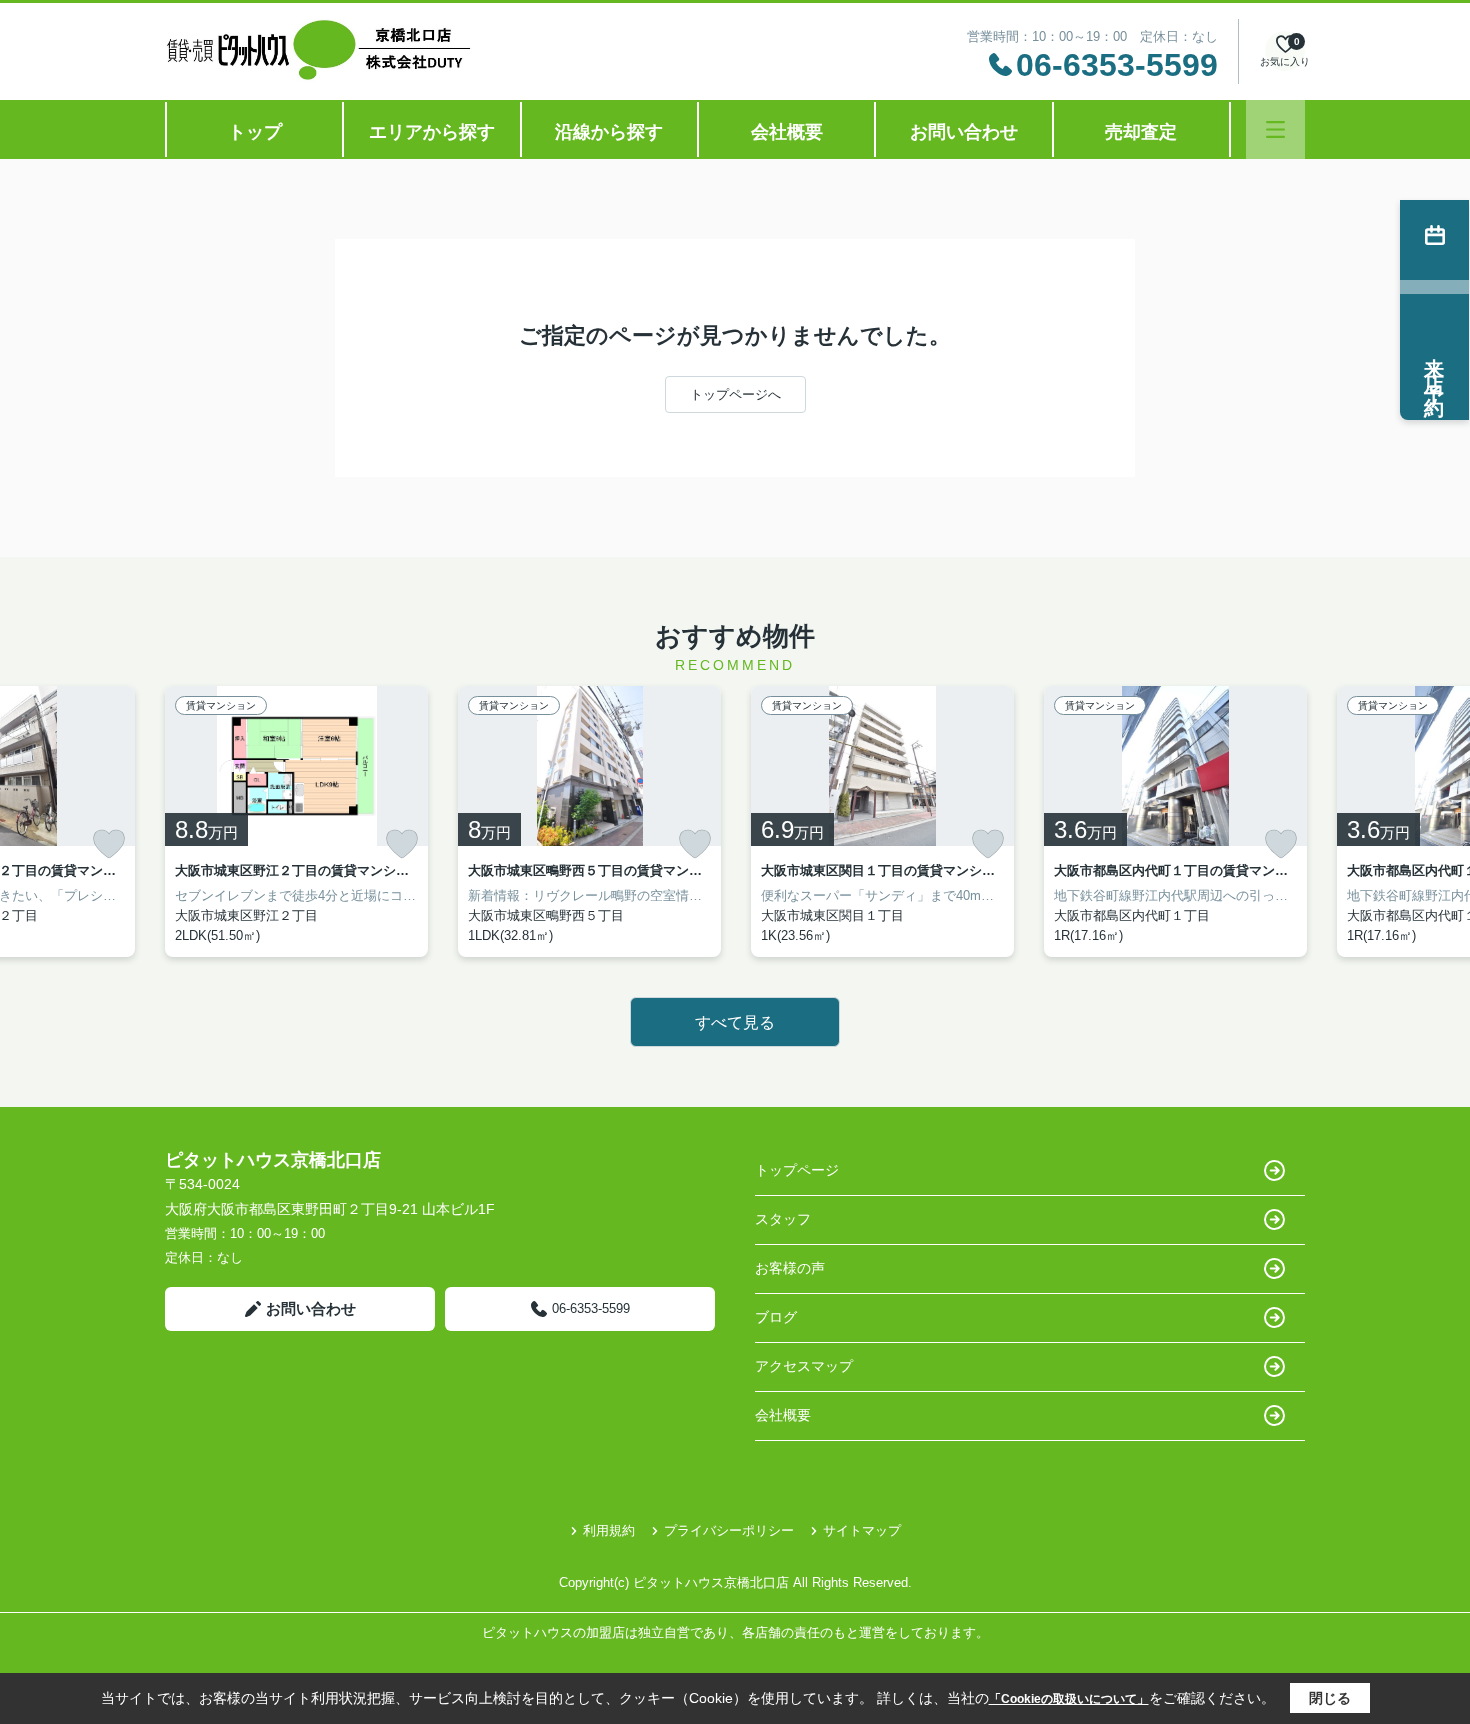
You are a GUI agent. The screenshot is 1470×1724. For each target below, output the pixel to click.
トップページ (797, 1170)
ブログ (776, 1317)
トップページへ (735, 394)
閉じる (1330, 1698)
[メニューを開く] (1275, 129)
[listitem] (296, 821)
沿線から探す (609, 132)
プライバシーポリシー (729, 1530)
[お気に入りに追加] (109, 844)
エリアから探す (432, 132)
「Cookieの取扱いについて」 (1069, 1699)
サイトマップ (862, 1530)
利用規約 (609, 1530)
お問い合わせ (964, 132)
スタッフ (783, 1219)
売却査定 (1141, 132)
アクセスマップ (804, 1366)
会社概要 (787, 132)
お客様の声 (790, 1268)
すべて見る (735, 1022)
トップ (255, 132)
